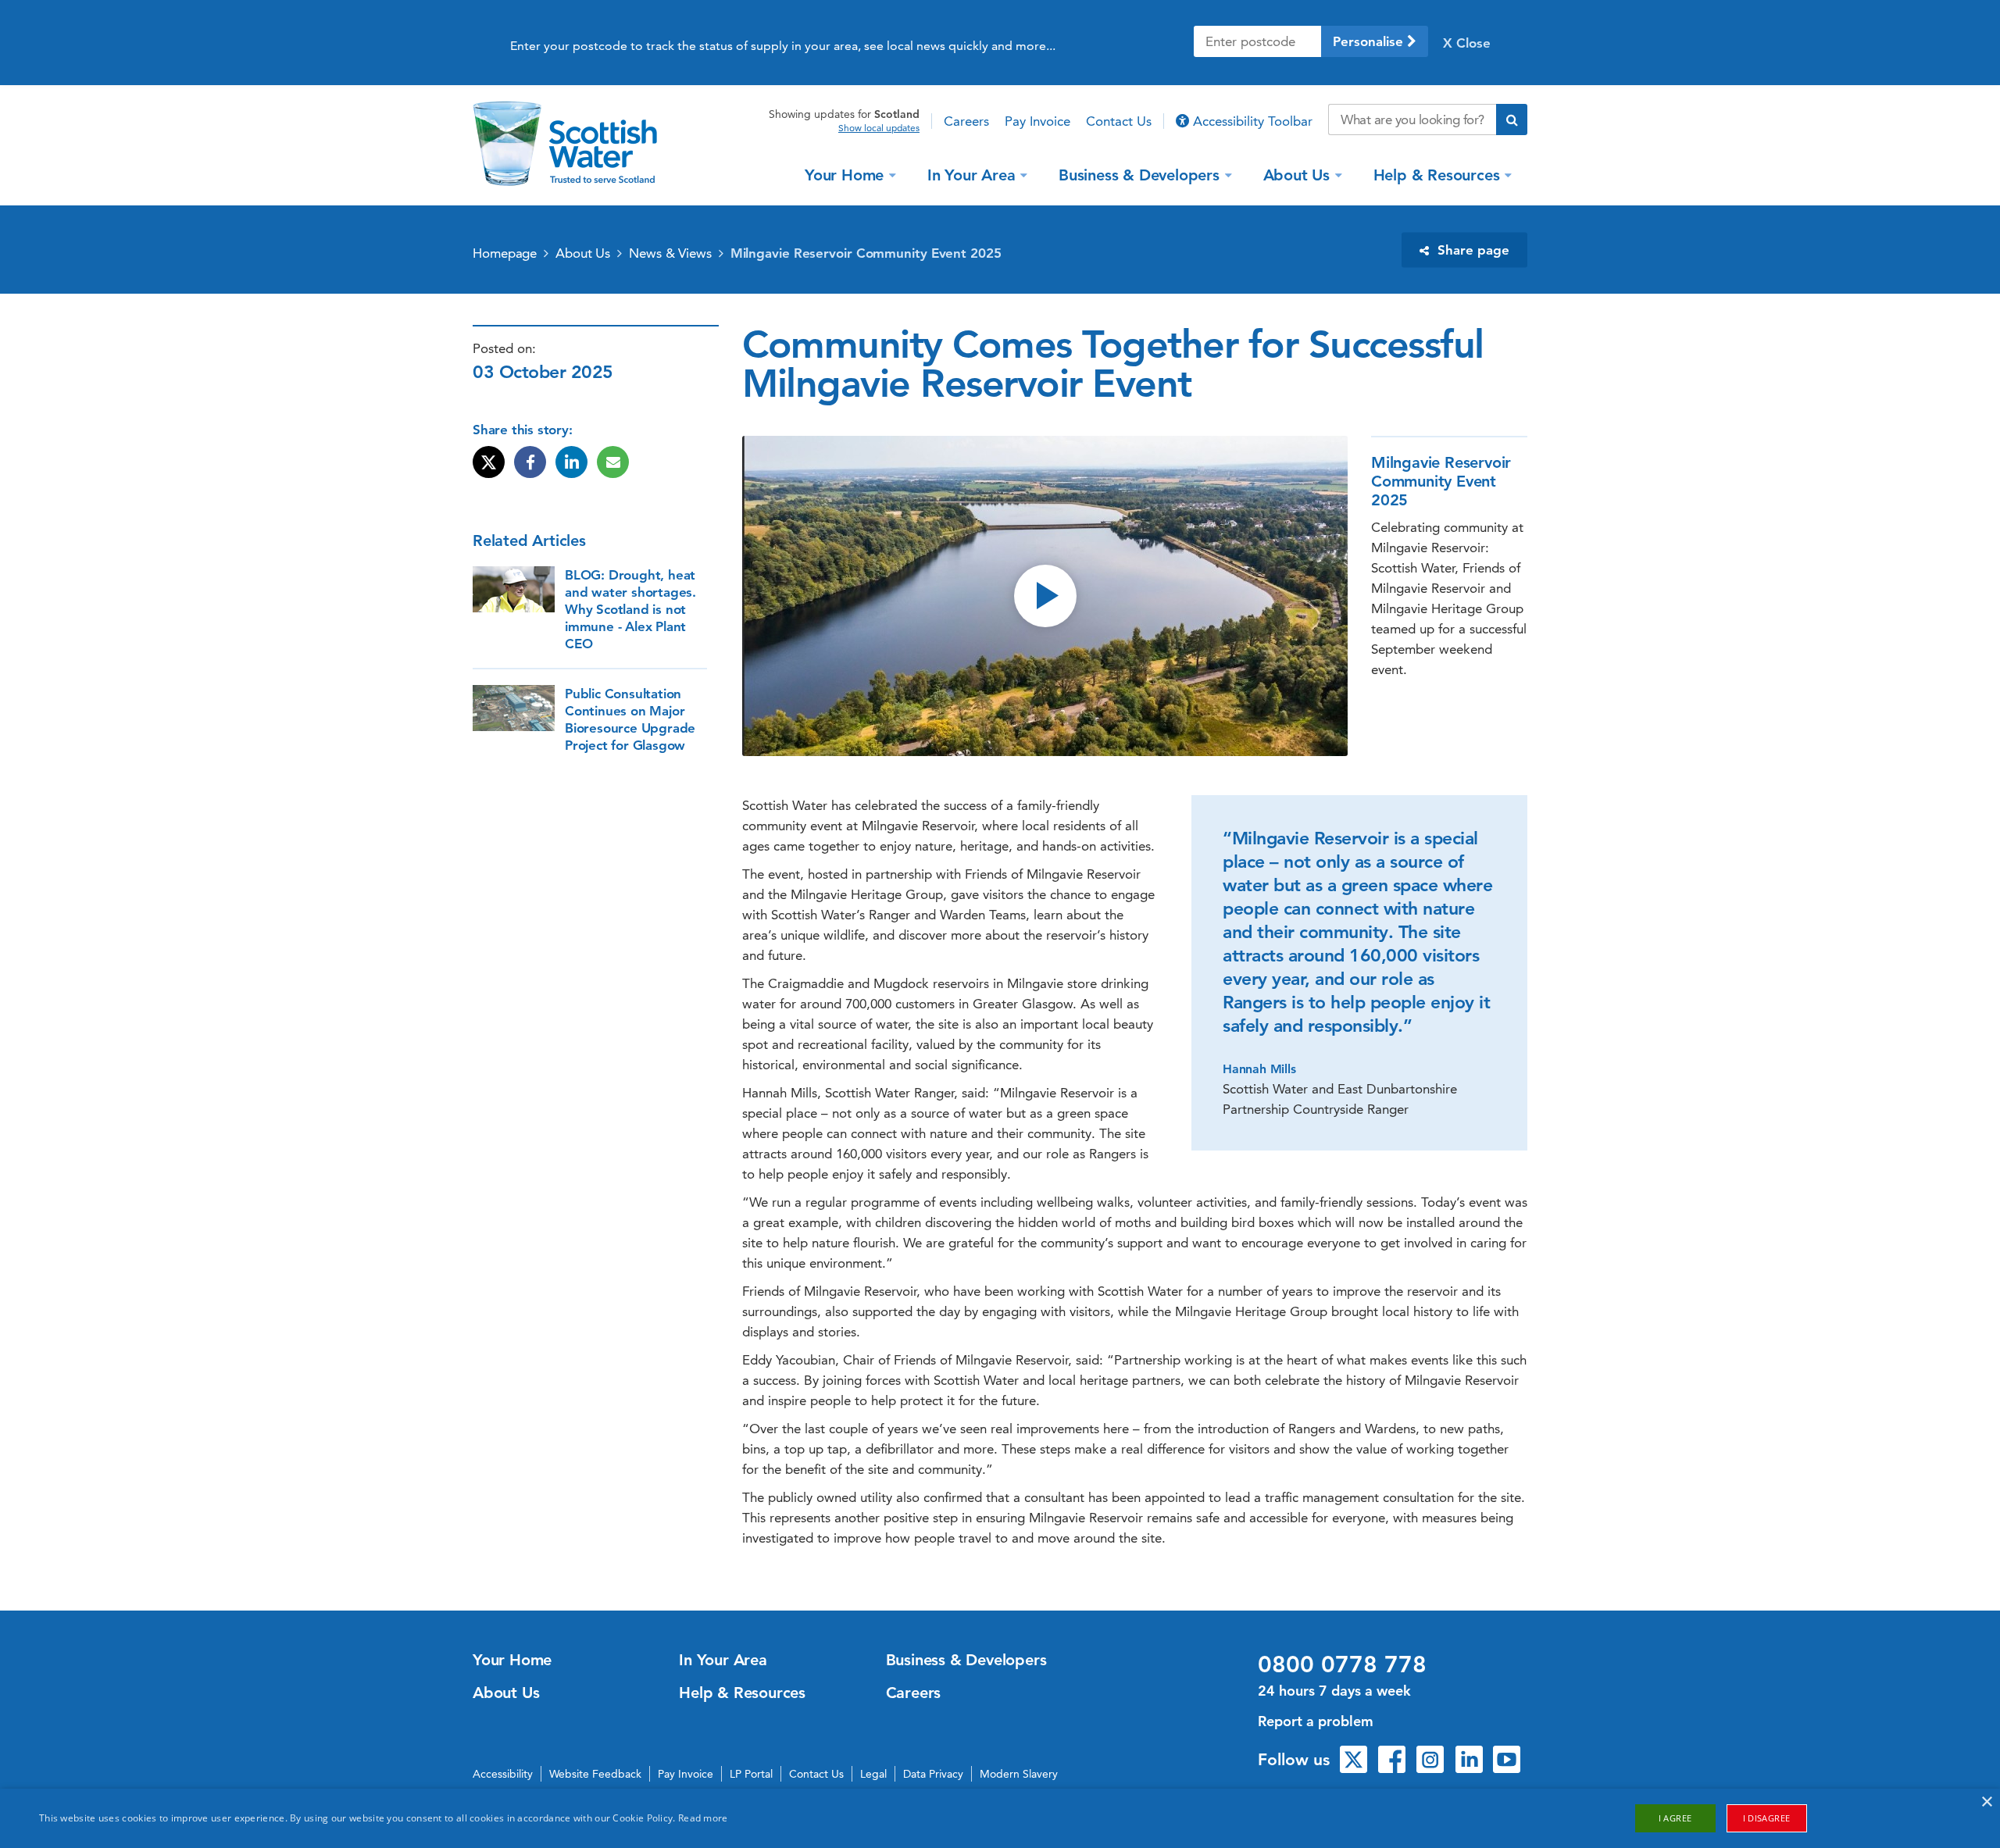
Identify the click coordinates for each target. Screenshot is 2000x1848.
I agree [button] (1675, 1818)
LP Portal (751, 1774)
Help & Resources (1437, 174)
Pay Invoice (1037, 121)
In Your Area (971, 174)
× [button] (1986, 1802)
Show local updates (879, 128)
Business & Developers (1139, 174)
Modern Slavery (1019, 1774)
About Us (1296, 174)
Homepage (505, 253)
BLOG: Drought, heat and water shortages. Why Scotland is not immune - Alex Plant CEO (630, 609)
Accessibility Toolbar (1251, 121)
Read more (703, 1818)
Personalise (1370, 41)
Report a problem (1316, 1721)
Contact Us (1119, 121)
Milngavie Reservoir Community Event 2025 (866, 253)
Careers (966, 121)
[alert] (1000, 1818)
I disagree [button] (1767, 1818)
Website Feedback (595, 1774)
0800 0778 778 (1342, 1664)
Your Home (844, 174)
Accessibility (503, 1774)
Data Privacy (933, 1774)
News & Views (670, 253)
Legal (873, 1774)
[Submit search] (1512, 120)
